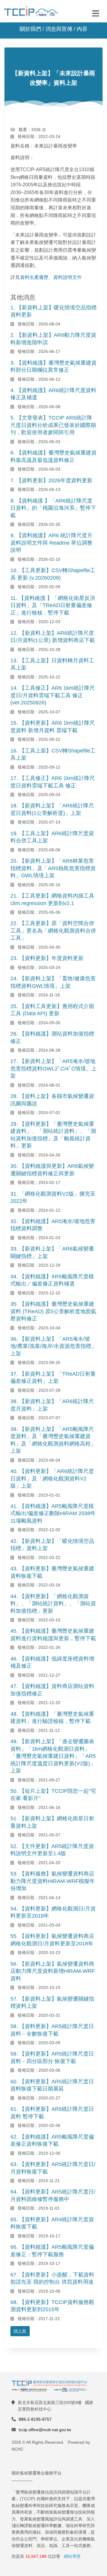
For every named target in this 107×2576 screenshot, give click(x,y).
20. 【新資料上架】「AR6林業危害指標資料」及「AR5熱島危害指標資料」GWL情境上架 (53, 868)
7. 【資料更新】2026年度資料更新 (51, 480)
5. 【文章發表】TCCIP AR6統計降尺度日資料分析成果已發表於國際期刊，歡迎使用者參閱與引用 (53, 425)
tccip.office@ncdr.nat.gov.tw (45, 2430)
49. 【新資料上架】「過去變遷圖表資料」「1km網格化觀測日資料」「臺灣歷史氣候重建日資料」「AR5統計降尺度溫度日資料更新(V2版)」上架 (53, 1756)
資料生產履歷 (34, 277)
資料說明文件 (67, 277)
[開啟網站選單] (96, 13)
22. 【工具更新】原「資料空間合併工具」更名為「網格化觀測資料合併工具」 (53, 931)
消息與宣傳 (59, 29)
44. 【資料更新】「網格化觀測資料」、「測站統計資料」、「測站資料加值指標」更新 (53, 1604)
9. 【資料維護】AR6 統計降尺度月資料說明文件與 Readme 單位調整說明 (51, 543)
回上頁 (20, 2331)
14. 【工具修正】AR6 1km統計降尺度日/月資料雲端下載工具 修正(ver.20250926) (53, 695)
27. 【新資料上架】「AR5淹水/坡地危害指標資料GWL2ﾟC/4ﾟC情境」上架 (53, 1069)
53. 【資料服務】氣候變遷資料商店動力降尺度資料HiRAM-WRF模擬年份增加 (53, 1881)
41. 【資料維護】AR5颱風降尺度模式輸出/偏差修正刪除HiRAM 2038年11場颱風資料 (53, 1513)
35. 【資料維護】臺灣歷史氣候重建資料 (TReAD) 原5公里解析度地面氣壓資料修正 (53, 1311)
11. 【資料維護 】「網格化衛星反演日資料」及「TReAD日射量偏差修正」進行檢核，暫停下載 (53, 605)
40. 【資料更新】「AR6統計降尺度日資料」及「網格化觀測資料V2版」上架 (52, 1479)
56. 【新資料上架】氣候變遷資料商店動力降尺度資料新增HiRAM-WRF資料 (53, 1971)
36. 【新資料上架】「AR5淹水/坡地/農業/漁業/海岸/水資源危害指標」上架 (53, 1346)
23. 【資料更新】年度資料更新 (47, 958)
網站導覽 (72, 2556)
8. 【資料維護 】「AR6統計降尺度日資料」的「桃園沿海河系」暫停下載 (53, 508)
